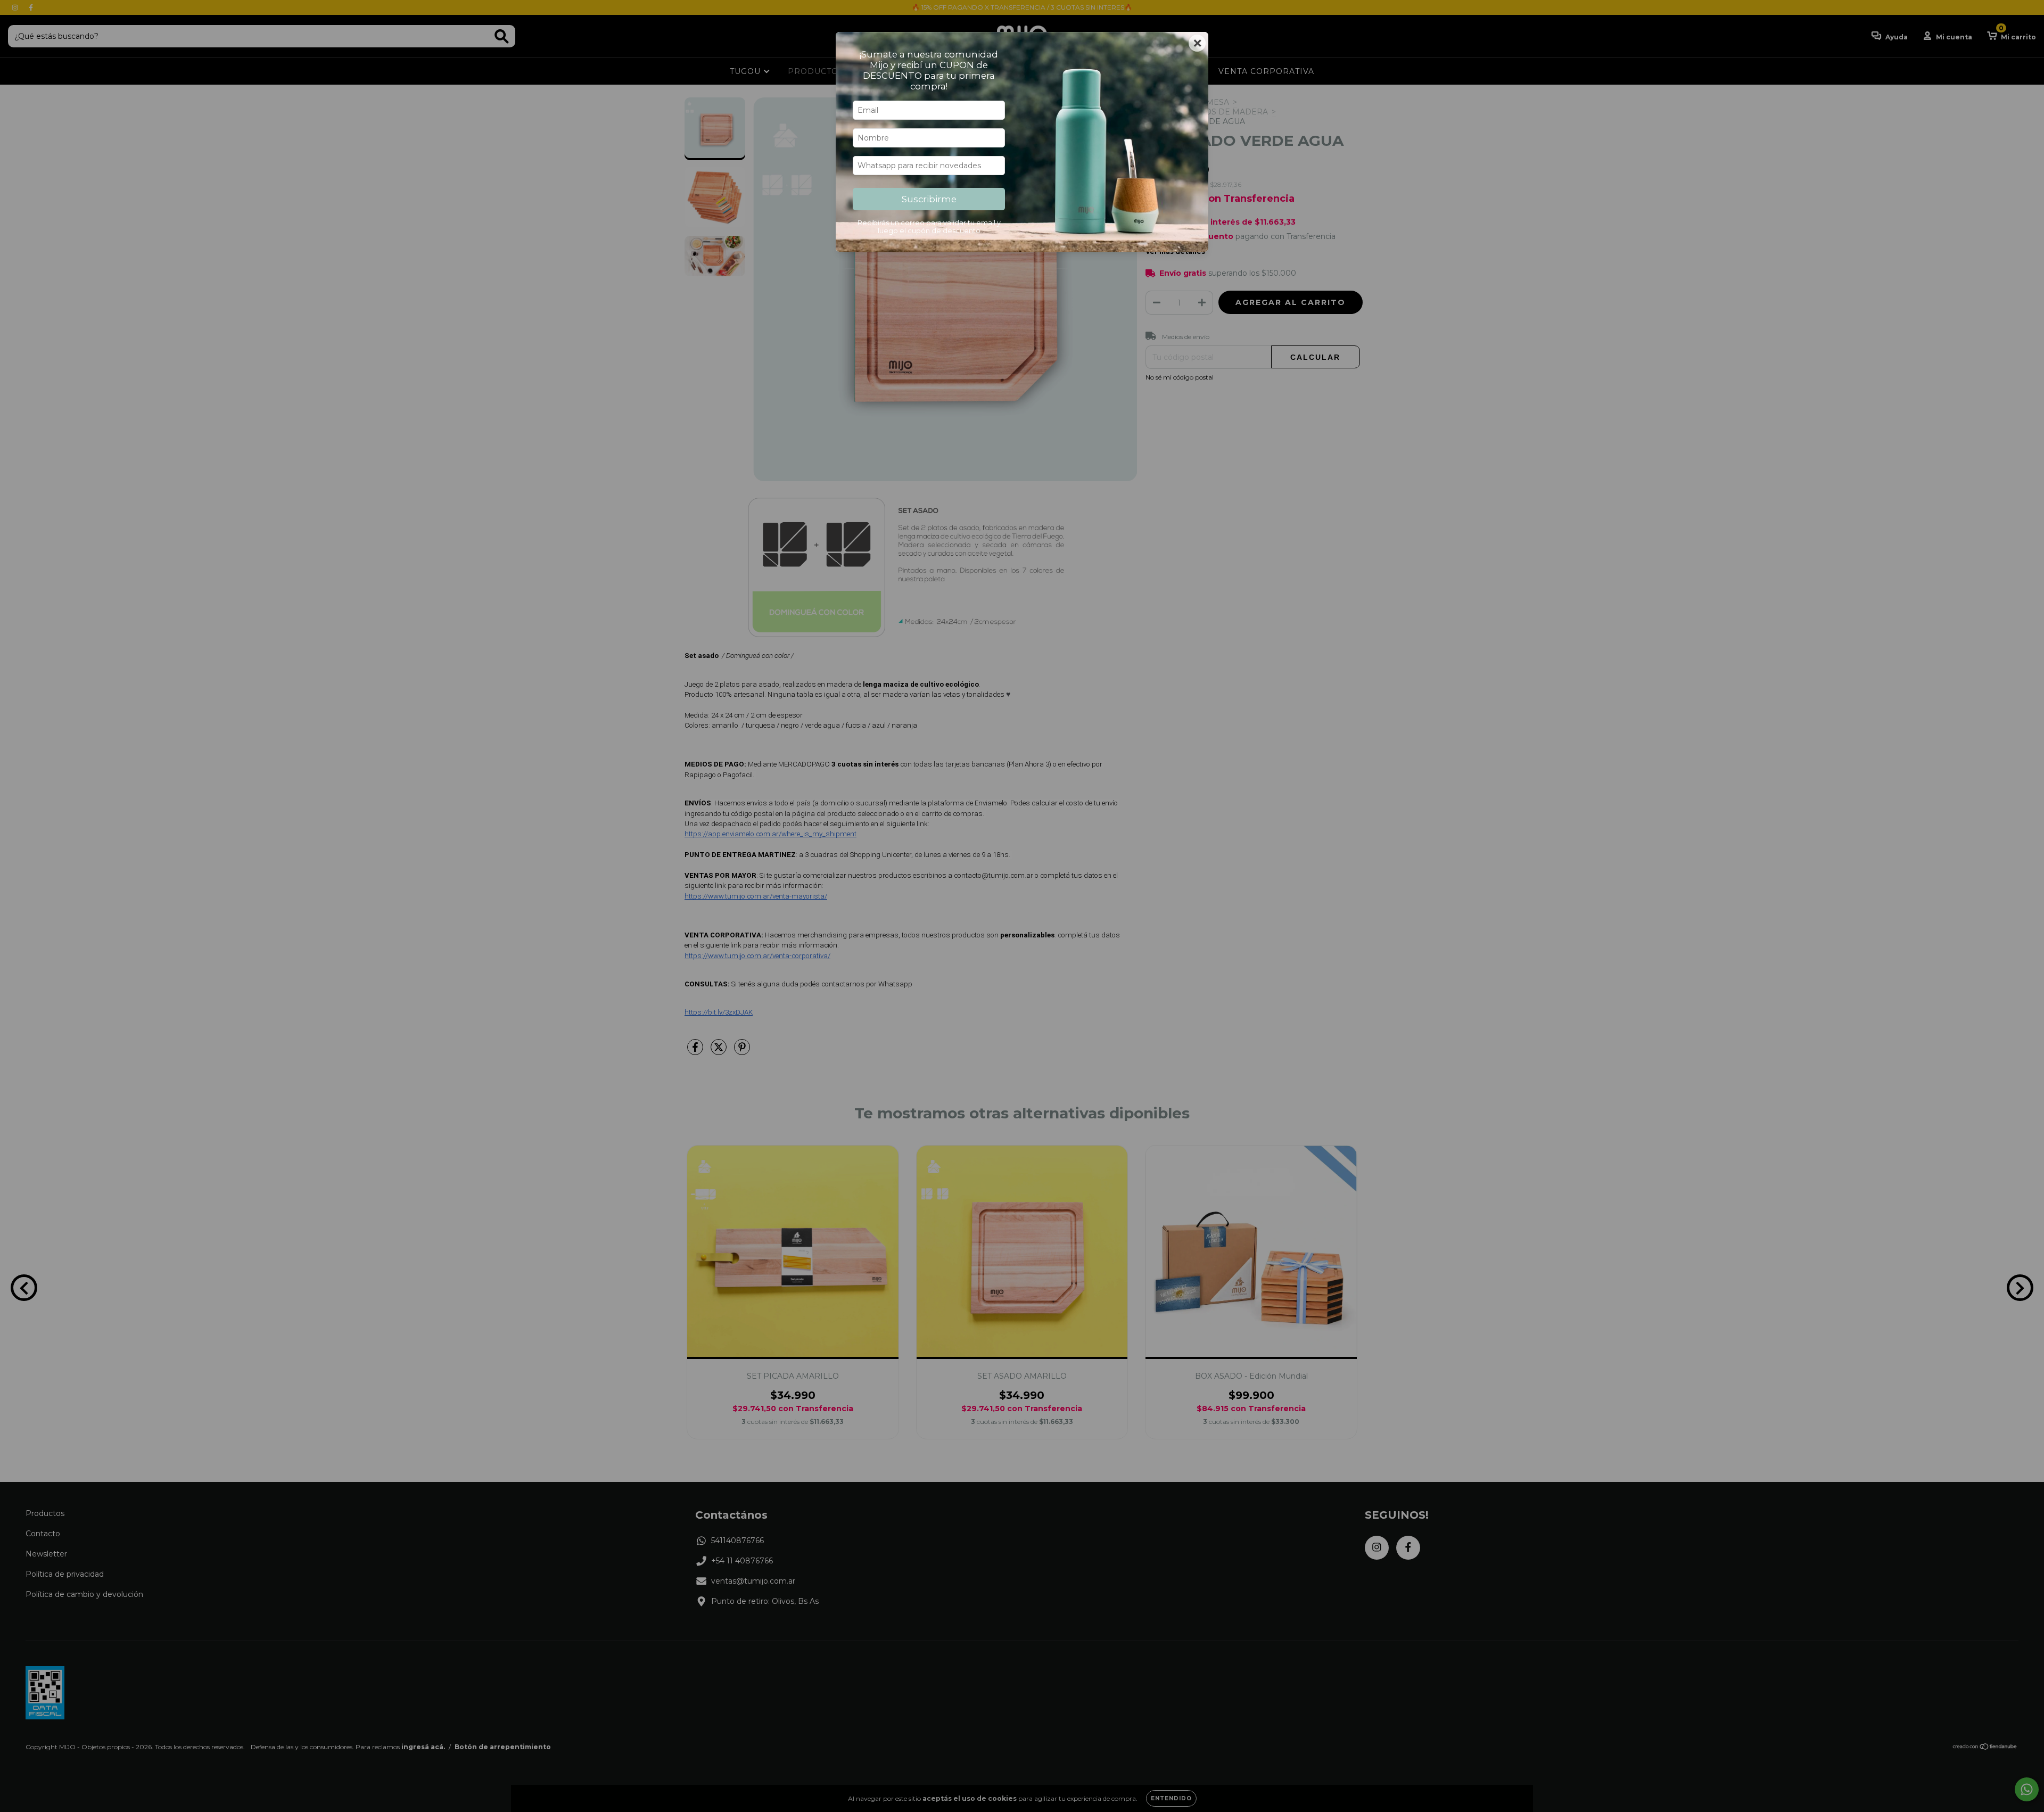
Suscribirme (929, 199)
